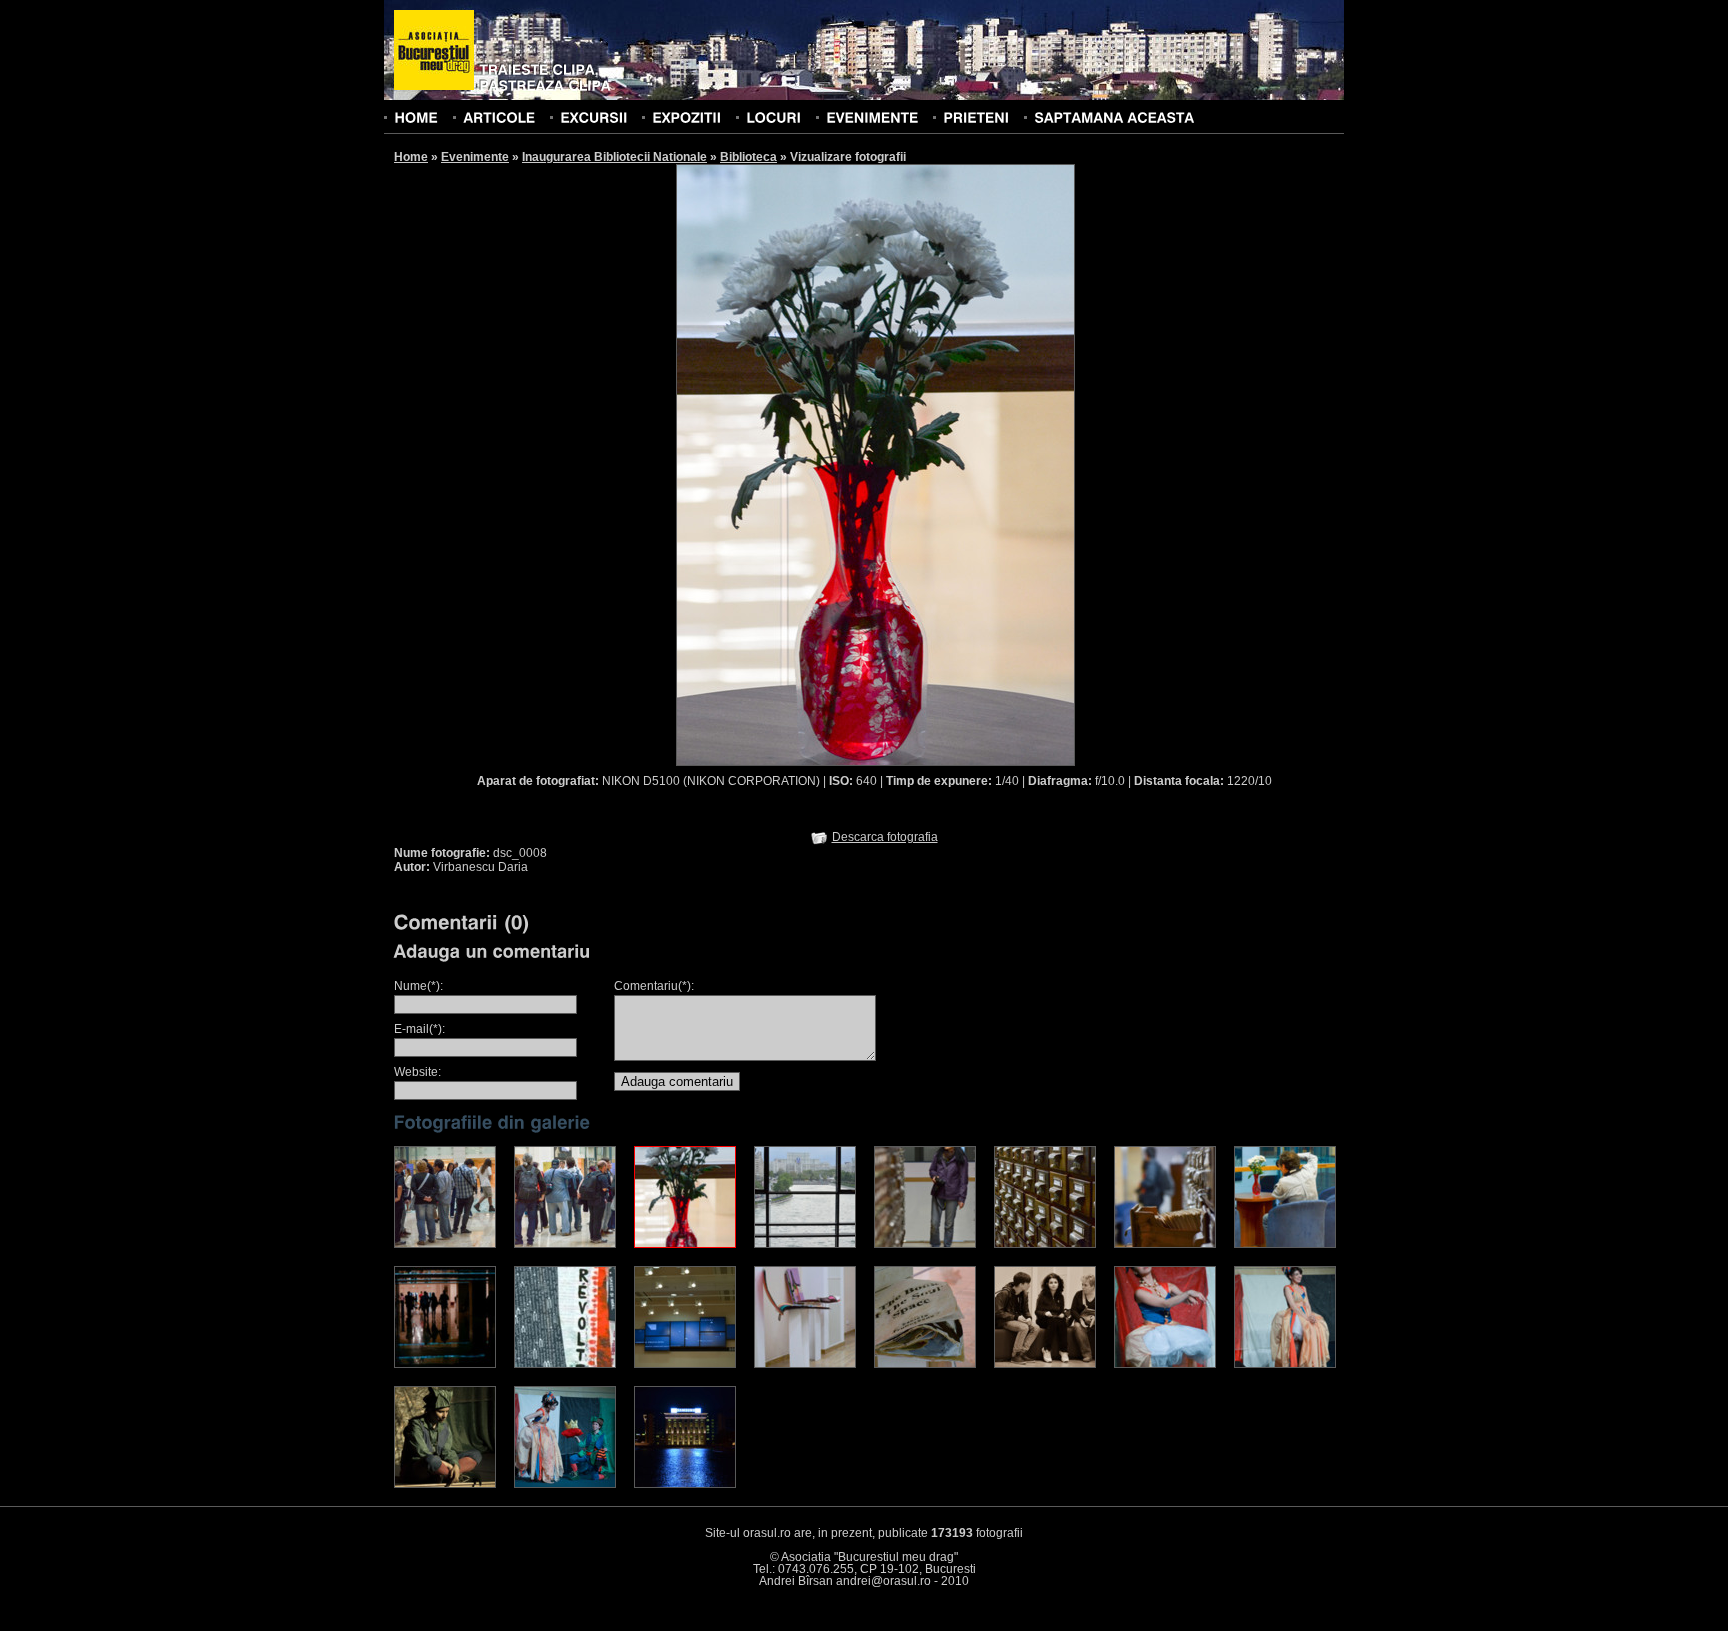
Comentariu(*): (654, 986)
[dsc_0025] (1165, 1244)
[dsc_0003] (565, 1244)
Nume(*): (418, 986)
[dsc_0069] (445, 1484)
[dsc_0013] (805, 1244)
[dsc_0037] (685, 1364)
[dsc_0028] (445, 1364)
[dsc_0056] (1045, 1364)
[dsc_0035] (565, 1364)
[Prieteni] (976, 117)
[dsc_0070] (565, 1484)
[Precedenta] (775, 464)
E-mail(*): (419, 1029)
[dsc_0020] (1045, 1244)
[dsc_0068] (1285, 1364)
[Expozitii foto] (686, 117)
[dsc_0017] (925, 1244)
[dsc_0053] (925, 1364)
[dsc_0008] (685, 1244)
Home (411, 157)
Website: (417, 1072)
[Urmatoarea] (975, 464)
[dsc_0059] (1165, 1364)
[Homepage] (434, 51)
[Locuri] (773, 117)
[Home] (416, 117)
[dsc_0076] (685, 1484)
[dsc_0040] (805, 1364)
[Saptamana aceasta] (1114, 117)
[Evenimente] (872, 117)
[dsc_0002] (445, 1244)
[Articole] (499, 117)
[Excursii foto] (593, 117)
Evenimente (475, 157)
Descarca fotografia (885, 837)
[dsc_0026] (1285, 1244)
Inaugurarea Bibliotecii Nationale (614, 157)
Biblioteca (748, 157)
